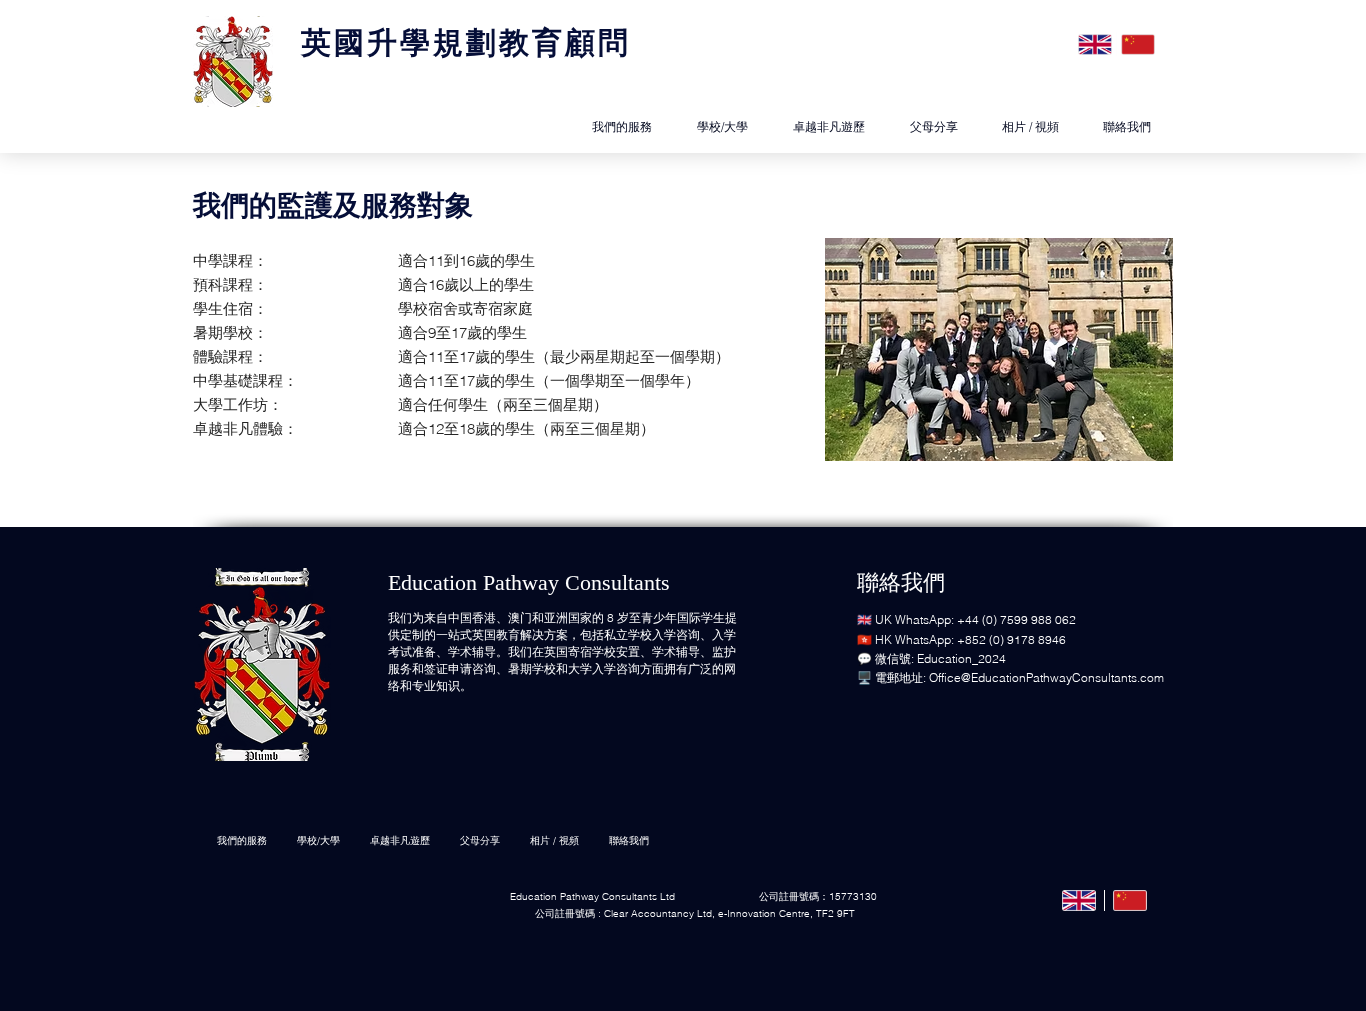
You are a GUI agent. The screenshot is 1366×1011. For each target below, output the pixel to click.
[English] (1095, 44)
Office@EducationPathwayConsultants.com (1046, 677)
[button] (1030, 127)
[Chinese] (1137, 44)
